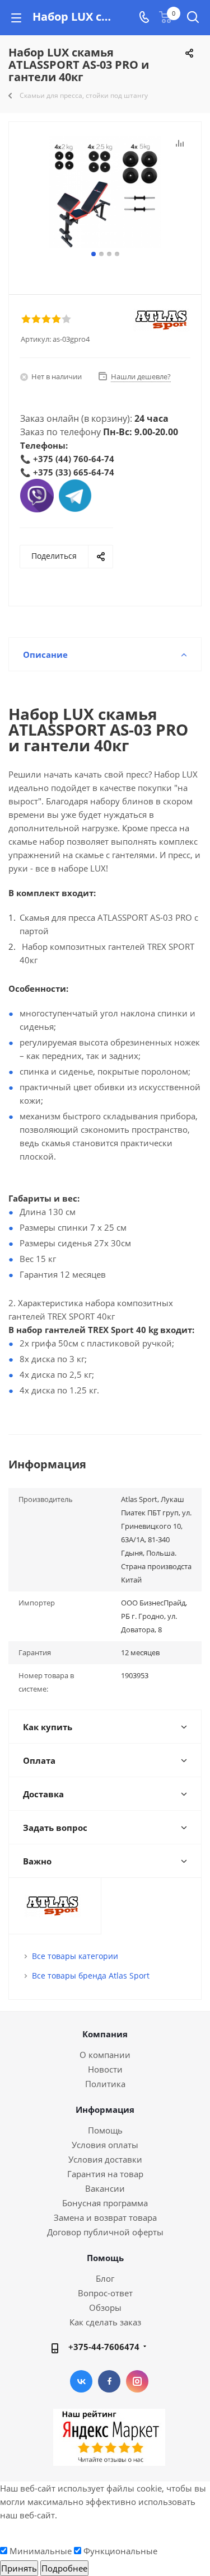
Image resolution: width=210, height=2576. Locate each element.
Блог (105, 2278)
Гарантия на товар (105, 2174)
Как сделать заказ (105, 2322)
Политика (105, 2084)
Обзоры (105, 2307)
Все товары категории (75, 1956)
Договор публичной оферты (105, 2232)
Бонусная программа (105, 2203)
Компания (105, 2034)
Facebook (109, 2381)
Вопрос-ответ (105, 2293)
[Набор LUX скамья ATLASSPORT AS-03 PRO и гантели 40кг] (105, 192)
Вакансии (105, 2188)
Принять (19, 2568)
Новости (105, 2069)
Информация (105, 2109)
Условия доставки (105, 2159)
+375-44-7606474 (104, 2347)
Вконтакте (81, 2381)
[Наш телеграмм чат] (75, 495)
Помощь (105, 2130)
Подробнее (64, 2568)
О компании (105, 2055)
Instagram (137, 2381)
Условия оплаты (105, 2145)
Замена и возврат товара (105, 2217)
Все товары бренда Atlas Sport (91, 1975)
